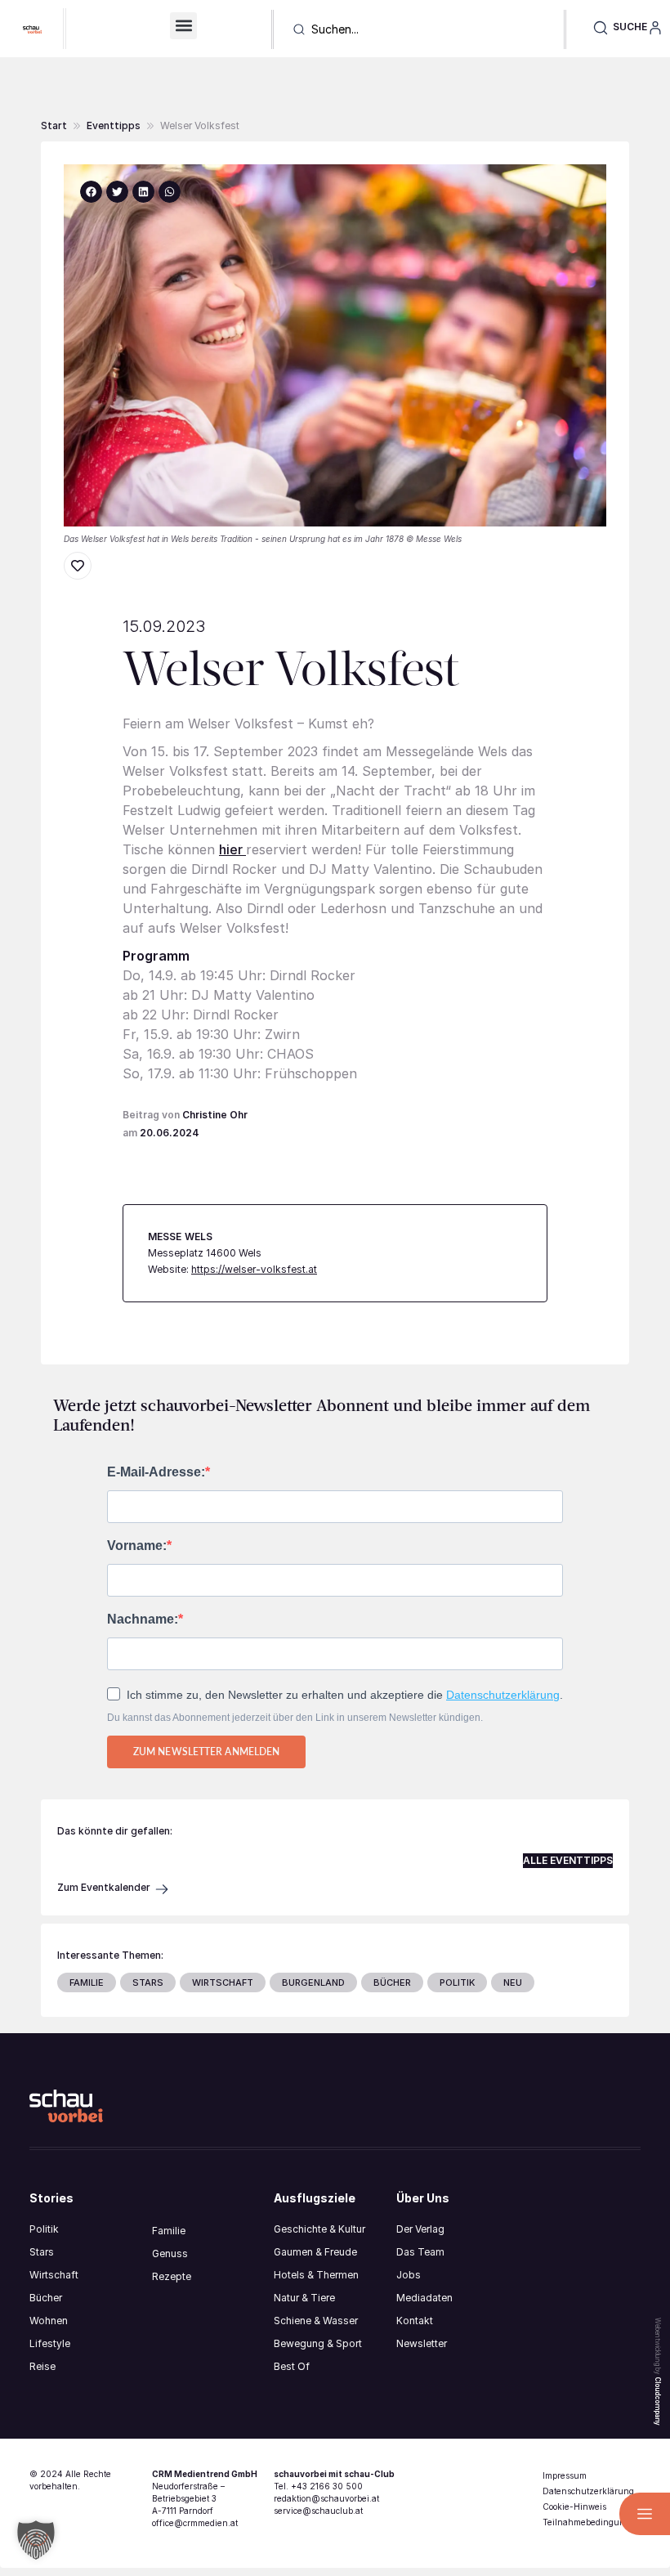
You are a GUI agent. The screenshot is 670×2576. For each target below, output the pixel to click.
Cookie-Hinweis (574, 2507)
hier (232, 849)
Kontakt (415, 2321)
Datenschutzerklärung (503, 1695)
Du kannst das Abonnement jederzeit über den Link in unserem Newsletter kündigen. (295, 1718)
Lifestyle (50, 2343)
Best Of (292, 2366)
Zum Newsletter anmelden (206, 1752)
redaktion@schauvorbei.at (326, 2498)
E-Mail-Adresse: (156, 1472)
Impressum (565, 2475)
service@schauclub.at (318, 2511)
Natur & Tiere (304, 2298)
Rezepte (172, 2276)
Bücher (46, 2298)
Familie (169, 2231)
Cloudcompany (658, 2401)
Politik (44, 2229)
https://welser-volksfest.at (254, 1269)
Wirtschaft (54, 2275)
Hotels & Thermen (316, 2275)
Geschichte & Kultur (319, 2229)
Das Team (420, 2252)
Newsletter (422, 2343)
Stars (42, 2252)
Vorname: (137, 1546)
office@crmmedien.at (195, 2523)
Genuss (170, 2253)
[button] (183, 26)
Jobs (409, 2275)
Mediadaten (424, 2298)
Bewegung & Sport (318, 2343)
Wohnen (49, 2321)
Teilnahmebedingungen (592, 2522)
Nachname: (143, 1620)
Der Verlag (420, 2229)
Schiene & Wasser (316, 2321)
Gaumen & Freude (315, 2252)
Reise (42, 2366)
